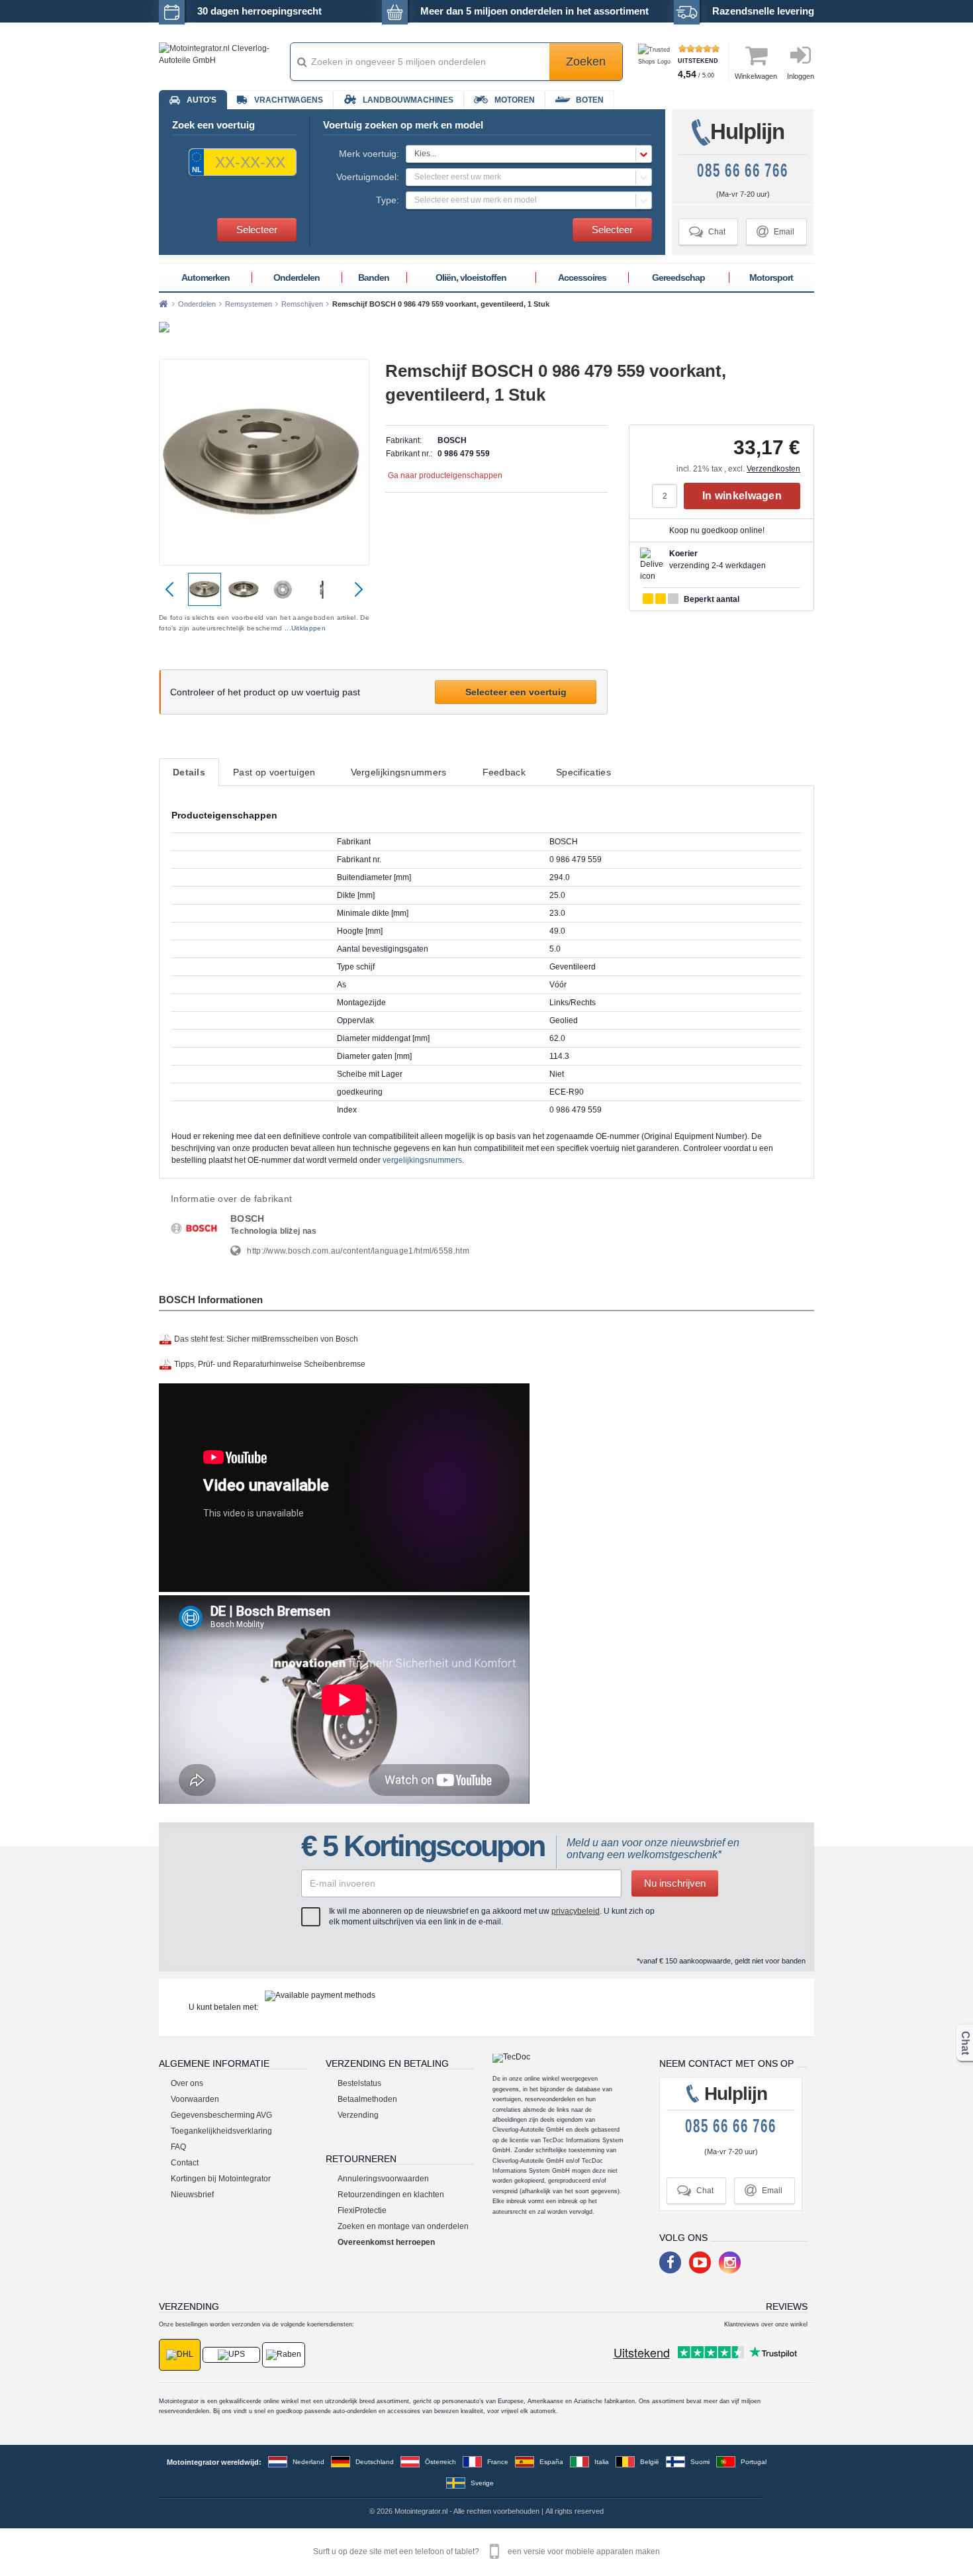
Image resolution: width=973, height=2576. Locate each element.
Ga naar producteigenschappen (445, 475)
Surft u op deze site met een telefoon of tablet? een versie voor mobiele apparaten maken (486, 2551)
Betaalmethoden (367, 2099)
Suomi (700, 2462)
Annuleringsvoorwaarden (383, 2179)
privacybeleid (576, 1911)
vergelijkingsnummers (422, 1160)
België (650, 2462)
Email (775, 231)
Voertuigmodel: (368, 177)
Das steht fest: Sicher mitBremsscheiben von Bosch (266, 1339)
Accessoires (582, 277)
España (551, 2462)
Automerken (206, 277)
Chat (707, 231)
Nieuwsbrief (192, 2195)
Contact (185, 2163)
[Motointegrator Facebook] (670, 2262)
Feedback (504, 772)
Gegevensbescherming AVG (221, 2115)
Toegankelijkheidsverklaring (221, 2131)
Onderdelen (297, 277)
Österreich (440, 2462)
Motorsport (771, 277)
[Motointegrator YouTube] (700, 2262)
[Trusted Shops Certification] (656, 62)
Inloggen (801, 76)
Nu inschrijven (675, 1883)
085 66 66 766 (743, 171)
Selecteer (257, 229)
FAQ (178, 2147)
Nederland (308, 2462)
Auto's (202, 100)
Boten (590, 100)
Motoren (515, 100)
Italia (602, 2462)
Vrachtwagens (289, 100)
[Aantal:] (668, 496)
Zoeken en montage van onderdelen (403, 2226)
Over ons (187, 2083)
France (498, 2462)
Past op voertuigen (274, 772)
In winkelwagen (742, 496)
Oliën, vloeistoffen (471, 277)
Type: (388, 200)
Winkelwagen (756, 76)
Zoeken (586, 62)
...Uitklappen (305, 628)
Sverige (482, 2483)
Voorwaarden (195, 2099)
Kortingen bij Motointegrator (221, 2179)
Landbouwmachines (408, 100)
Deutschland (375, 2462)
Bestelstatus (359, 2083)
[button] (529, 154)
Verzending (358, 2115)
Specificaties (583, 772)
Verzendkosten (773, 469)
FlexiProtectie (362, 2210)
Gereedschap (678, 277)
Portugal (754, 2462)
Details (189, 772)
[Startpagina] (163, 304)
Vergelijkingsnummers (399, 772)
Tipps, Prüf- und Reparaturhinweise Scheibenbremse (270, 1364)
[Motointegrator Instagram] (730, 2262)
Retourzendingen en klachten (391, 2195)
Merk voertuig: (369, 154)
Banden (374, 277)
